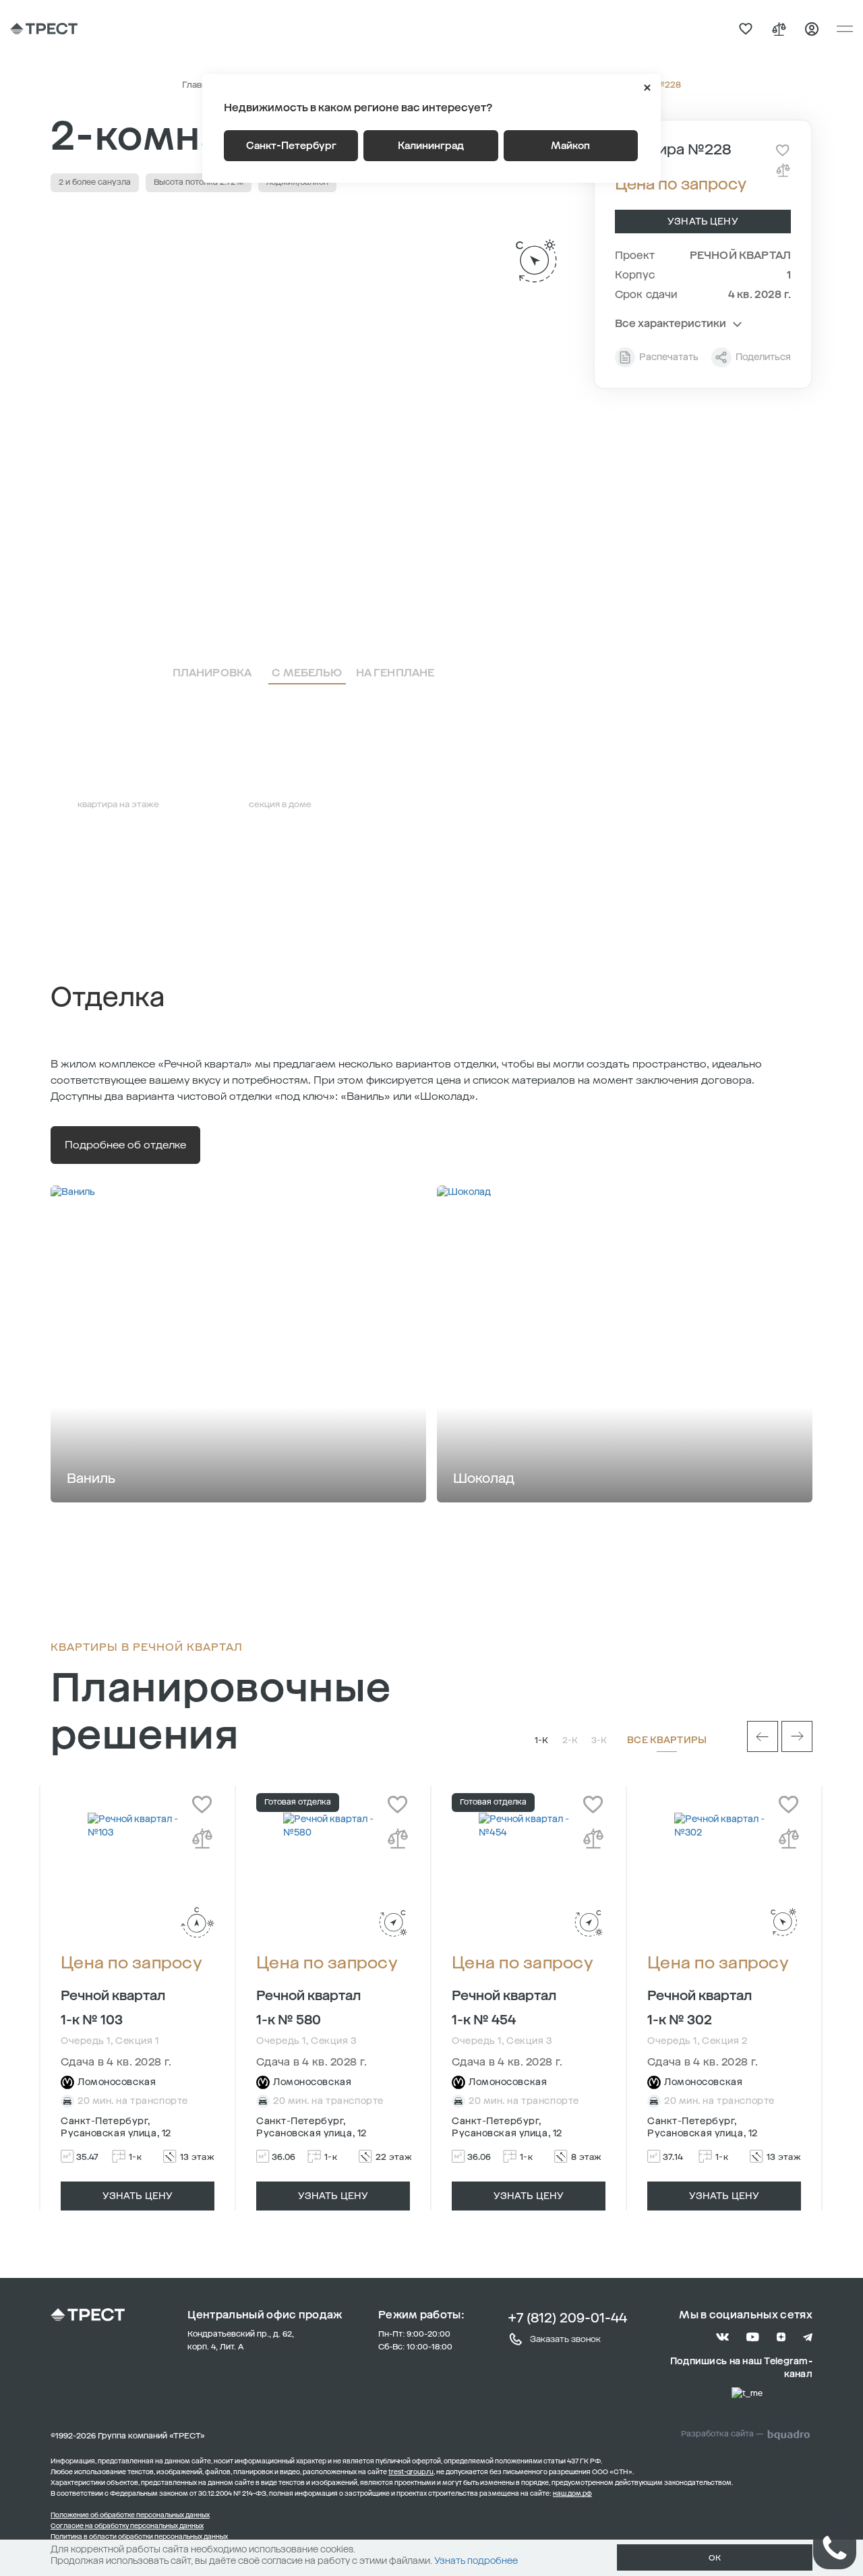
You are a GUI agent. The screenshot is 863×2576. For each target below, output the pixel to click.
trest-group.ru (411, 2472)
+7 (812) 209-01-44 (567, 2318)
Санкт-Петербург (291, 146)
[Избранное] (746, 29)
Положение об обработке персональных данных (130, 2515)
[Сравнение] (779, 29)
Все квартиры (667, 1740)
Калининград (431, 146)
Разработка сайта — (722, 2434)
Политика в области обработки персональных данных (139, 2537)
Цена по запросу (131, 1963)
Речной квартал (740, 255)
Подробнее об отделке (125, 1145)
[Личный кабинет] (812, 29)
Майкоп (570, 146)
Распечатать (669, 357)
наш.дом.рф (572, 2494)
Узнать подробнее (476, 2561)
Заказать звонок (565, 2339)
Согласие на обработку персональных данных (127, 2526)
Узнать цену (703, 222)
